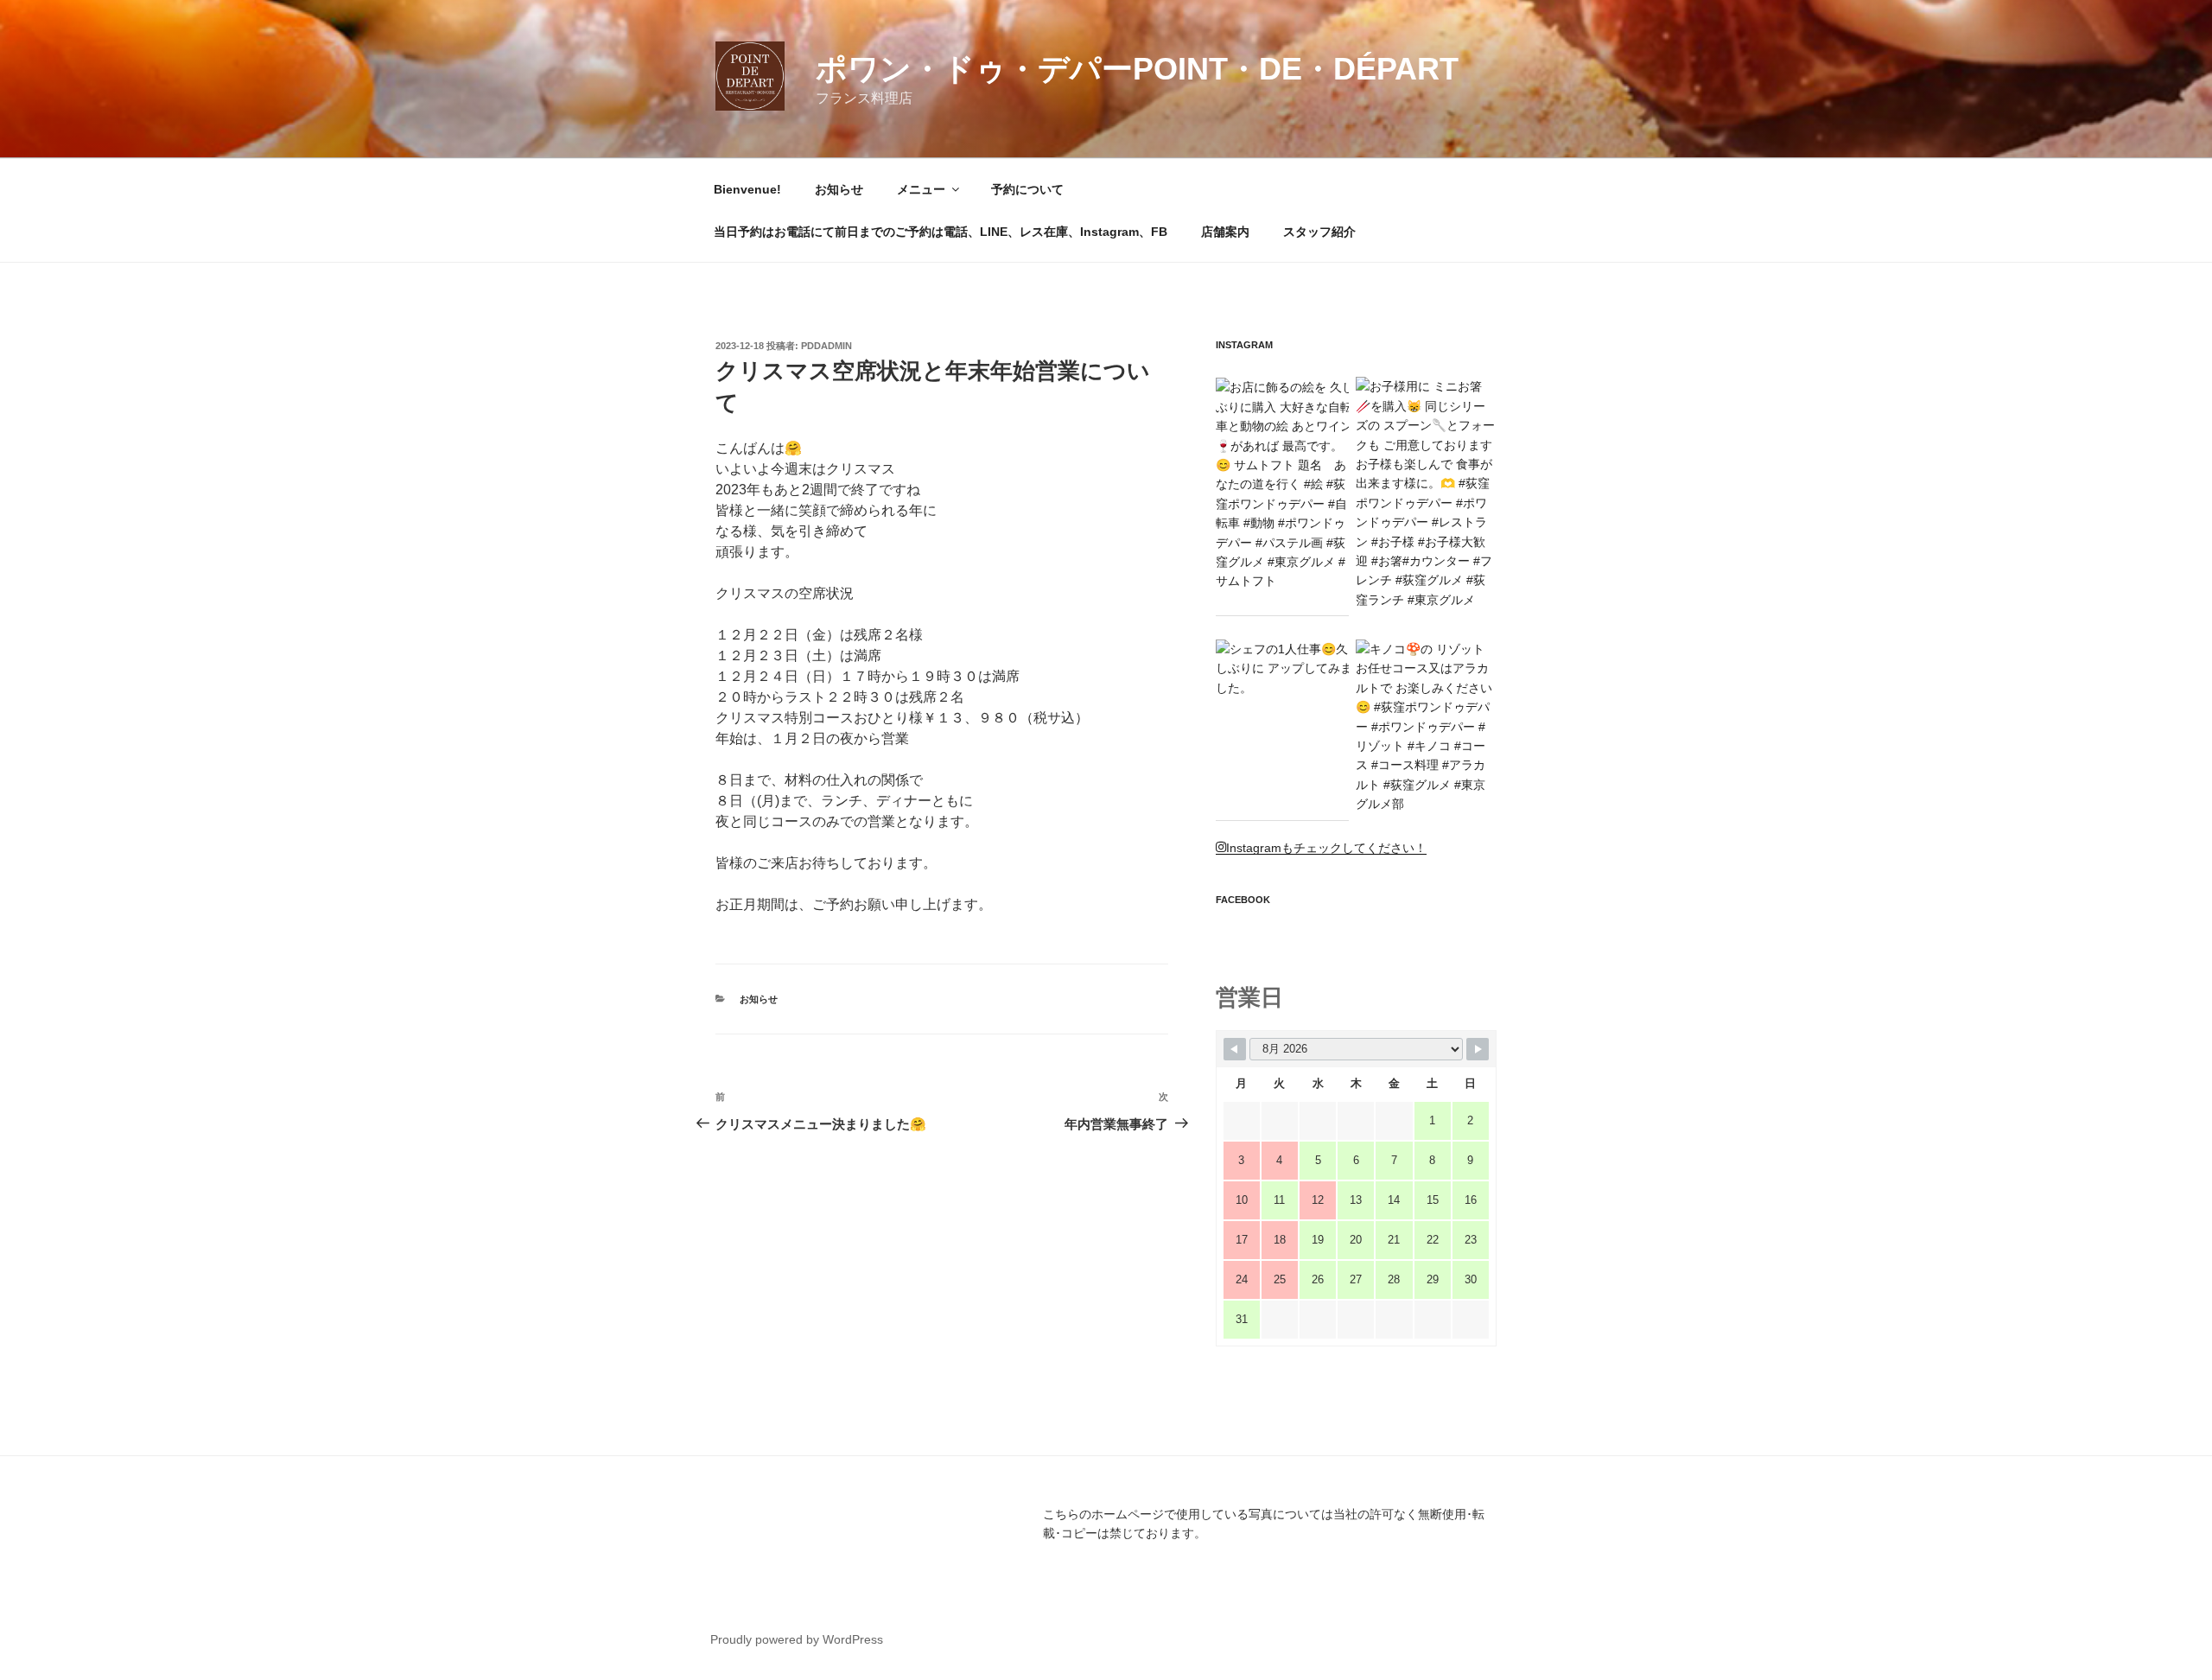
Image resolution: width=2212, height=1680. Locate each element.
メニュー (921, 189)
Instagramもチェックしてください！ (1326, 848)
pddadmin (826, 346)
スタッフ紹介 (1319, 232)
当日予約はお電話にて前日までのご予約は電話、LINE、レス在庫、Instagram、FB (941, 232)
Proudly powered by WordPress (797, 1639)
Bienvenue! (747, 189)
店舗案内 (1225, 232)
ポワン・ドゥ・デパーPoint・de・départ (1137, 69)
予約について (1027, 189)
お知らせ (839, 189)
